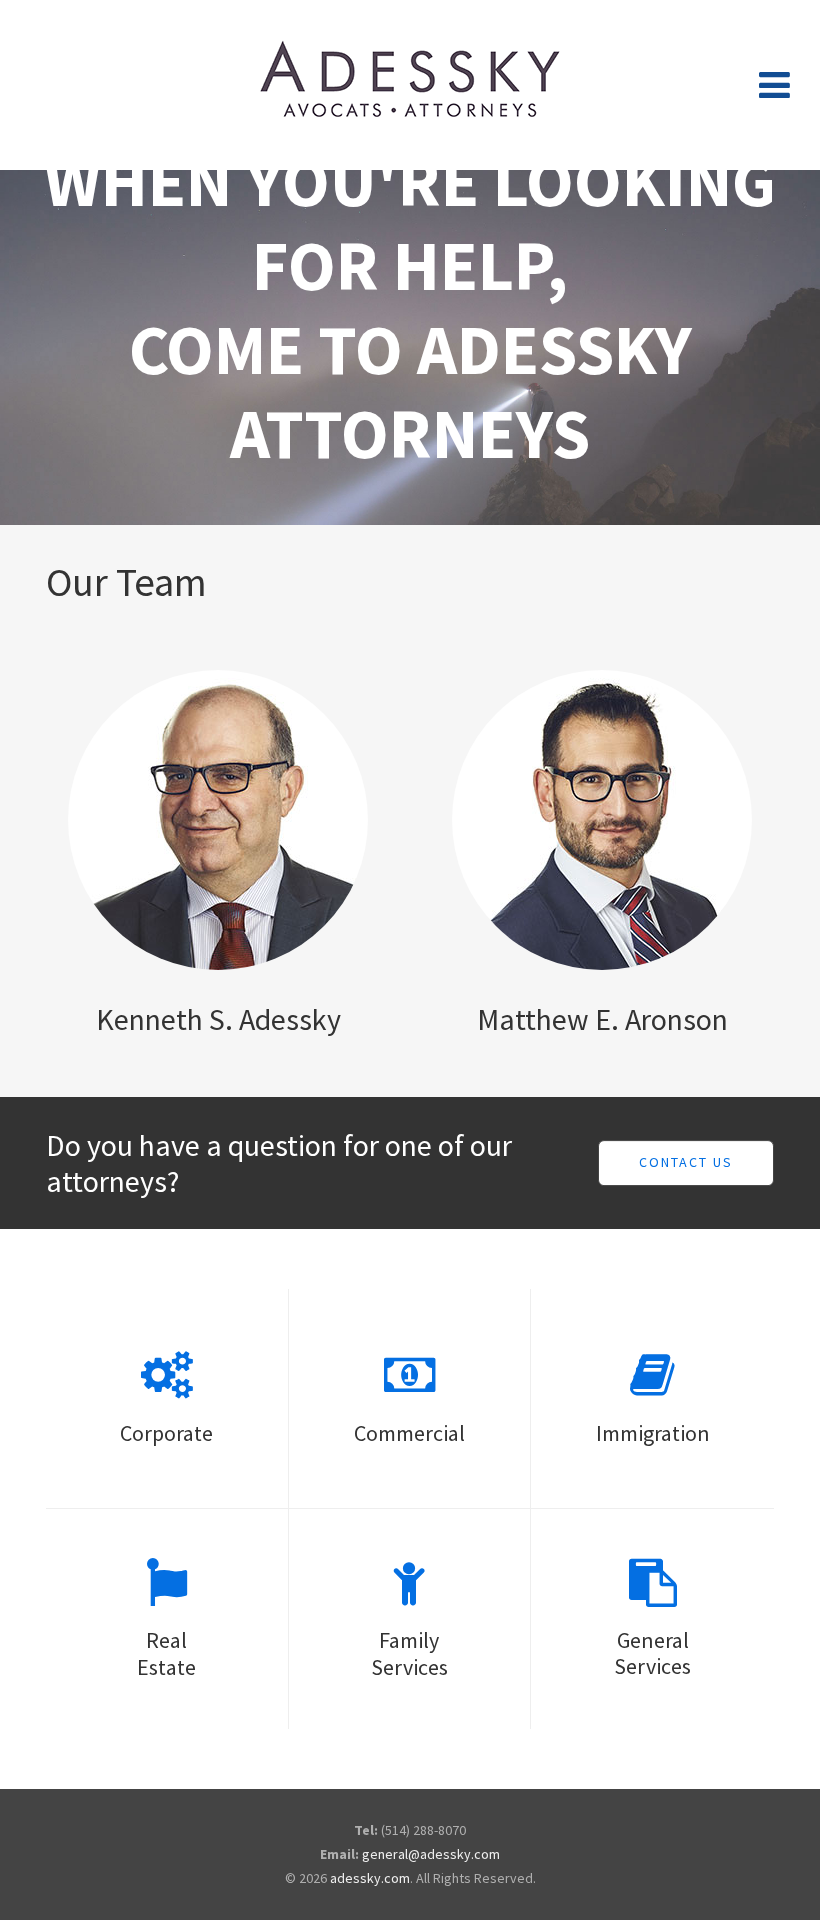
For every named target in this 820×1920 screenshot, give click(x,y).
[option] (410, 347)
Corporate (166, 1433)
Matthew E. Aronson (602, 1019)
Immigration (653, 1433)
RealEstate (166, 1653)
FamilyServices (409, 1653)
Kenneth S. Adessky (218, 1019)
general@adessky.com (431, 1854)
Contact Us (686, 1162)
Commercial (409, 1433)
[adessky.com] (410, 85)
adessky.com (370, 1878)
